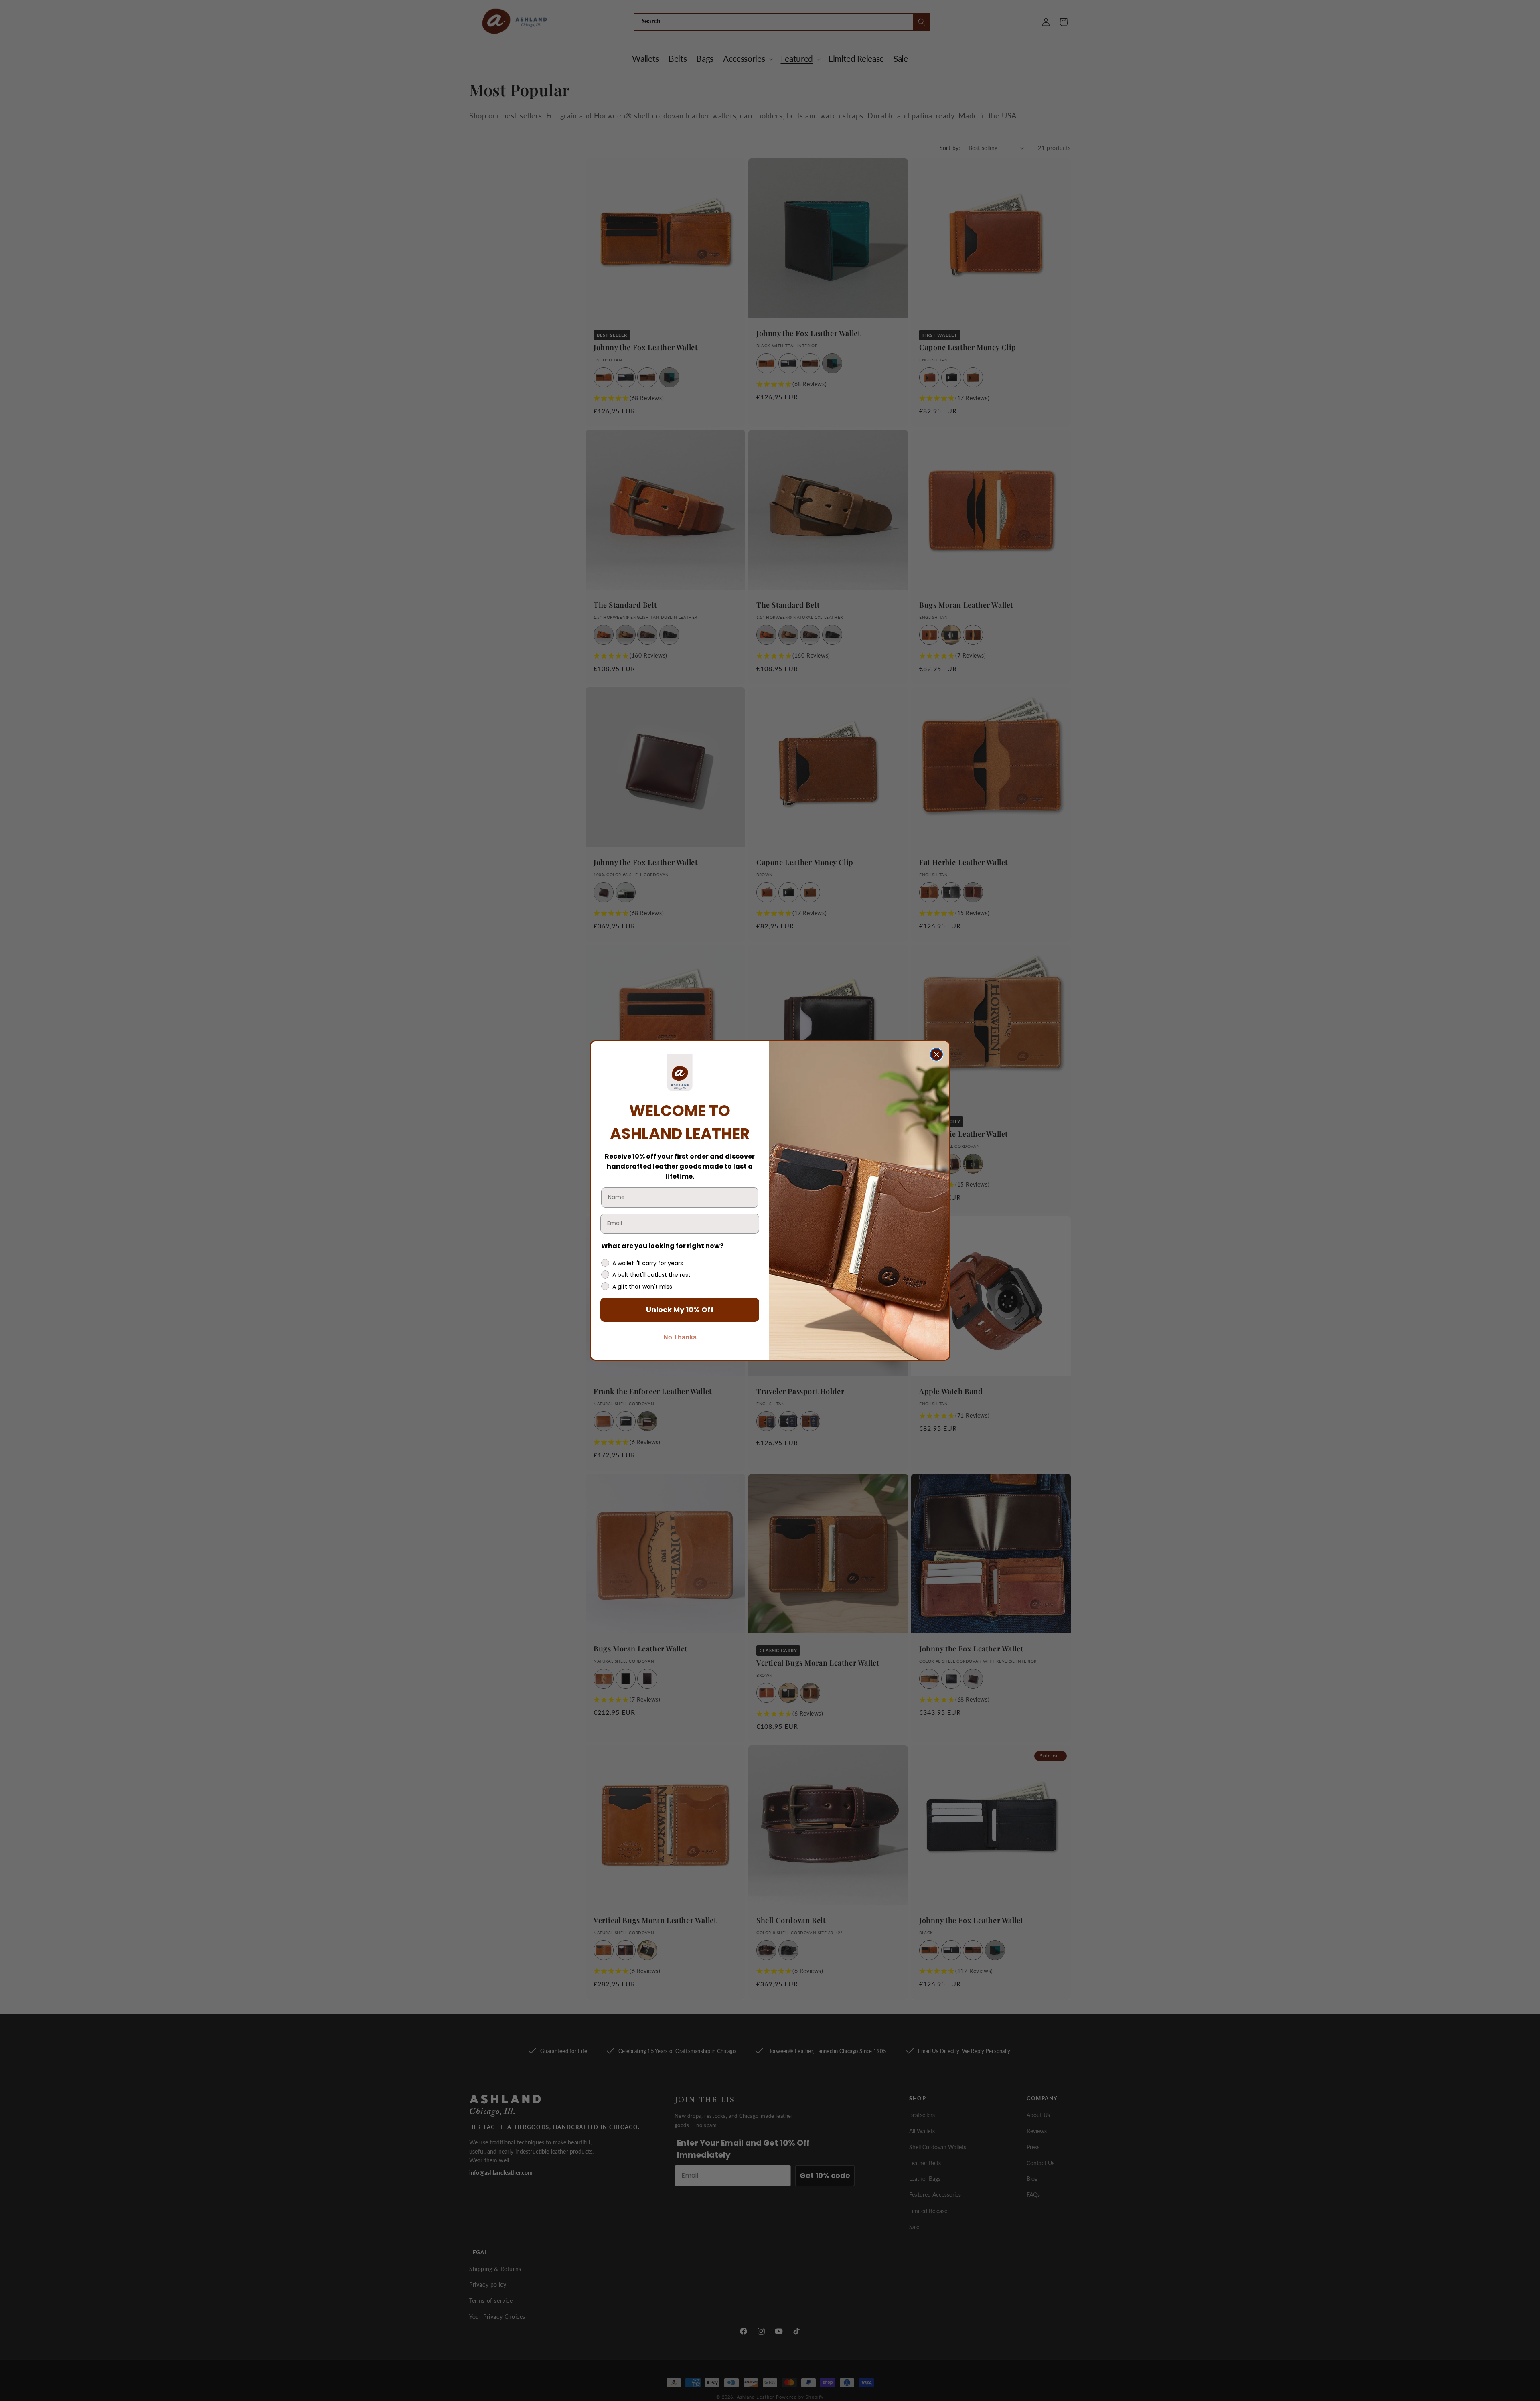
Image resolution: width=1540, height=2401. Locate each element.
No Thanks (680, 1337)
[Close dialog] (936, 1054)
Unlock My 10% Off (680, 1310)
